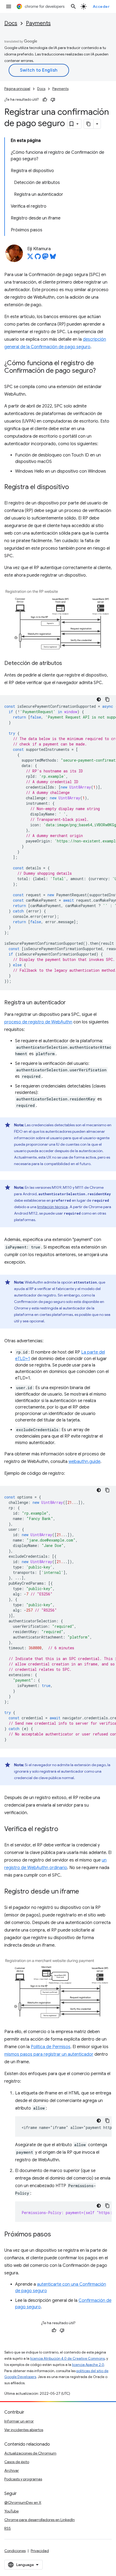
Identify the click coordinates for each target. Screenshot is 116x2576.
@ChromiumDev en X (23, 2502)
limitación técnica (52, 1207)
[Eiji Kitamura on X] (30, 258)
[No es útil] (53, 100)
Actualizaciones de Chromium (30, 2453)
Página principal (17, 89)
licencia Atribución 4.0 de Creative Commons (67, 2359)
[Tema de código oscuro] (99, 699)
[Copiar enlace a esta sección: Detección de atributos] (67, 664)
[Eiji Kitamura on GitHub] (38, 258)
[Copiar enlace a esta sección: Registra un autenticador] (71, 1003)
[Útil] (45, 100)
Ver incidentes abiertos (24, 2430)
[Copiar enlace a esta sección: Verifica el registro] (64, 1829)
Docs (11, 23)
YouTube (11, 2511)
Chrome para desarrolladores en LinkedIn (40, 2520)
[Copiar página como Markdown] (89, 124)
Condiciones (15, 2551)
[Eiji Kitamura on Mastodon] (45, 258)
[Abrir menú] (9, 6)
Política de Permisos (51, 2047)
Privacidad (40, 2551)
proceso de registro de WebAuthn (38, 1022)
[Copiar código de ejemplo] (107, 699)
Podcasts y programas (23, 2479)
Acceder (101, 6)
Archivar (12, 2470)
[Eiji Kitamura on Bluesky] (53, 258)
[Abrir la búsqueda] (73, 6)
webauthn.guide (84, 1462)
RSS (8, 2528)
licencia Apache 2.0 (88, 2365)
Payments (38, 23)
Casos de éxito (17, 2462)
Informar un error (19, 2421)
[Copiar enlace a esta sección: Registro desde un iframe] (84, 1892)
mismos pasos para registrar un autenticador (49, 2054)
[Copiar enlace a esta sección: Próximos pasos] (56, 2235)
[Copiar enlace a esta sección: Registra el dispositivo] (74, 487)
